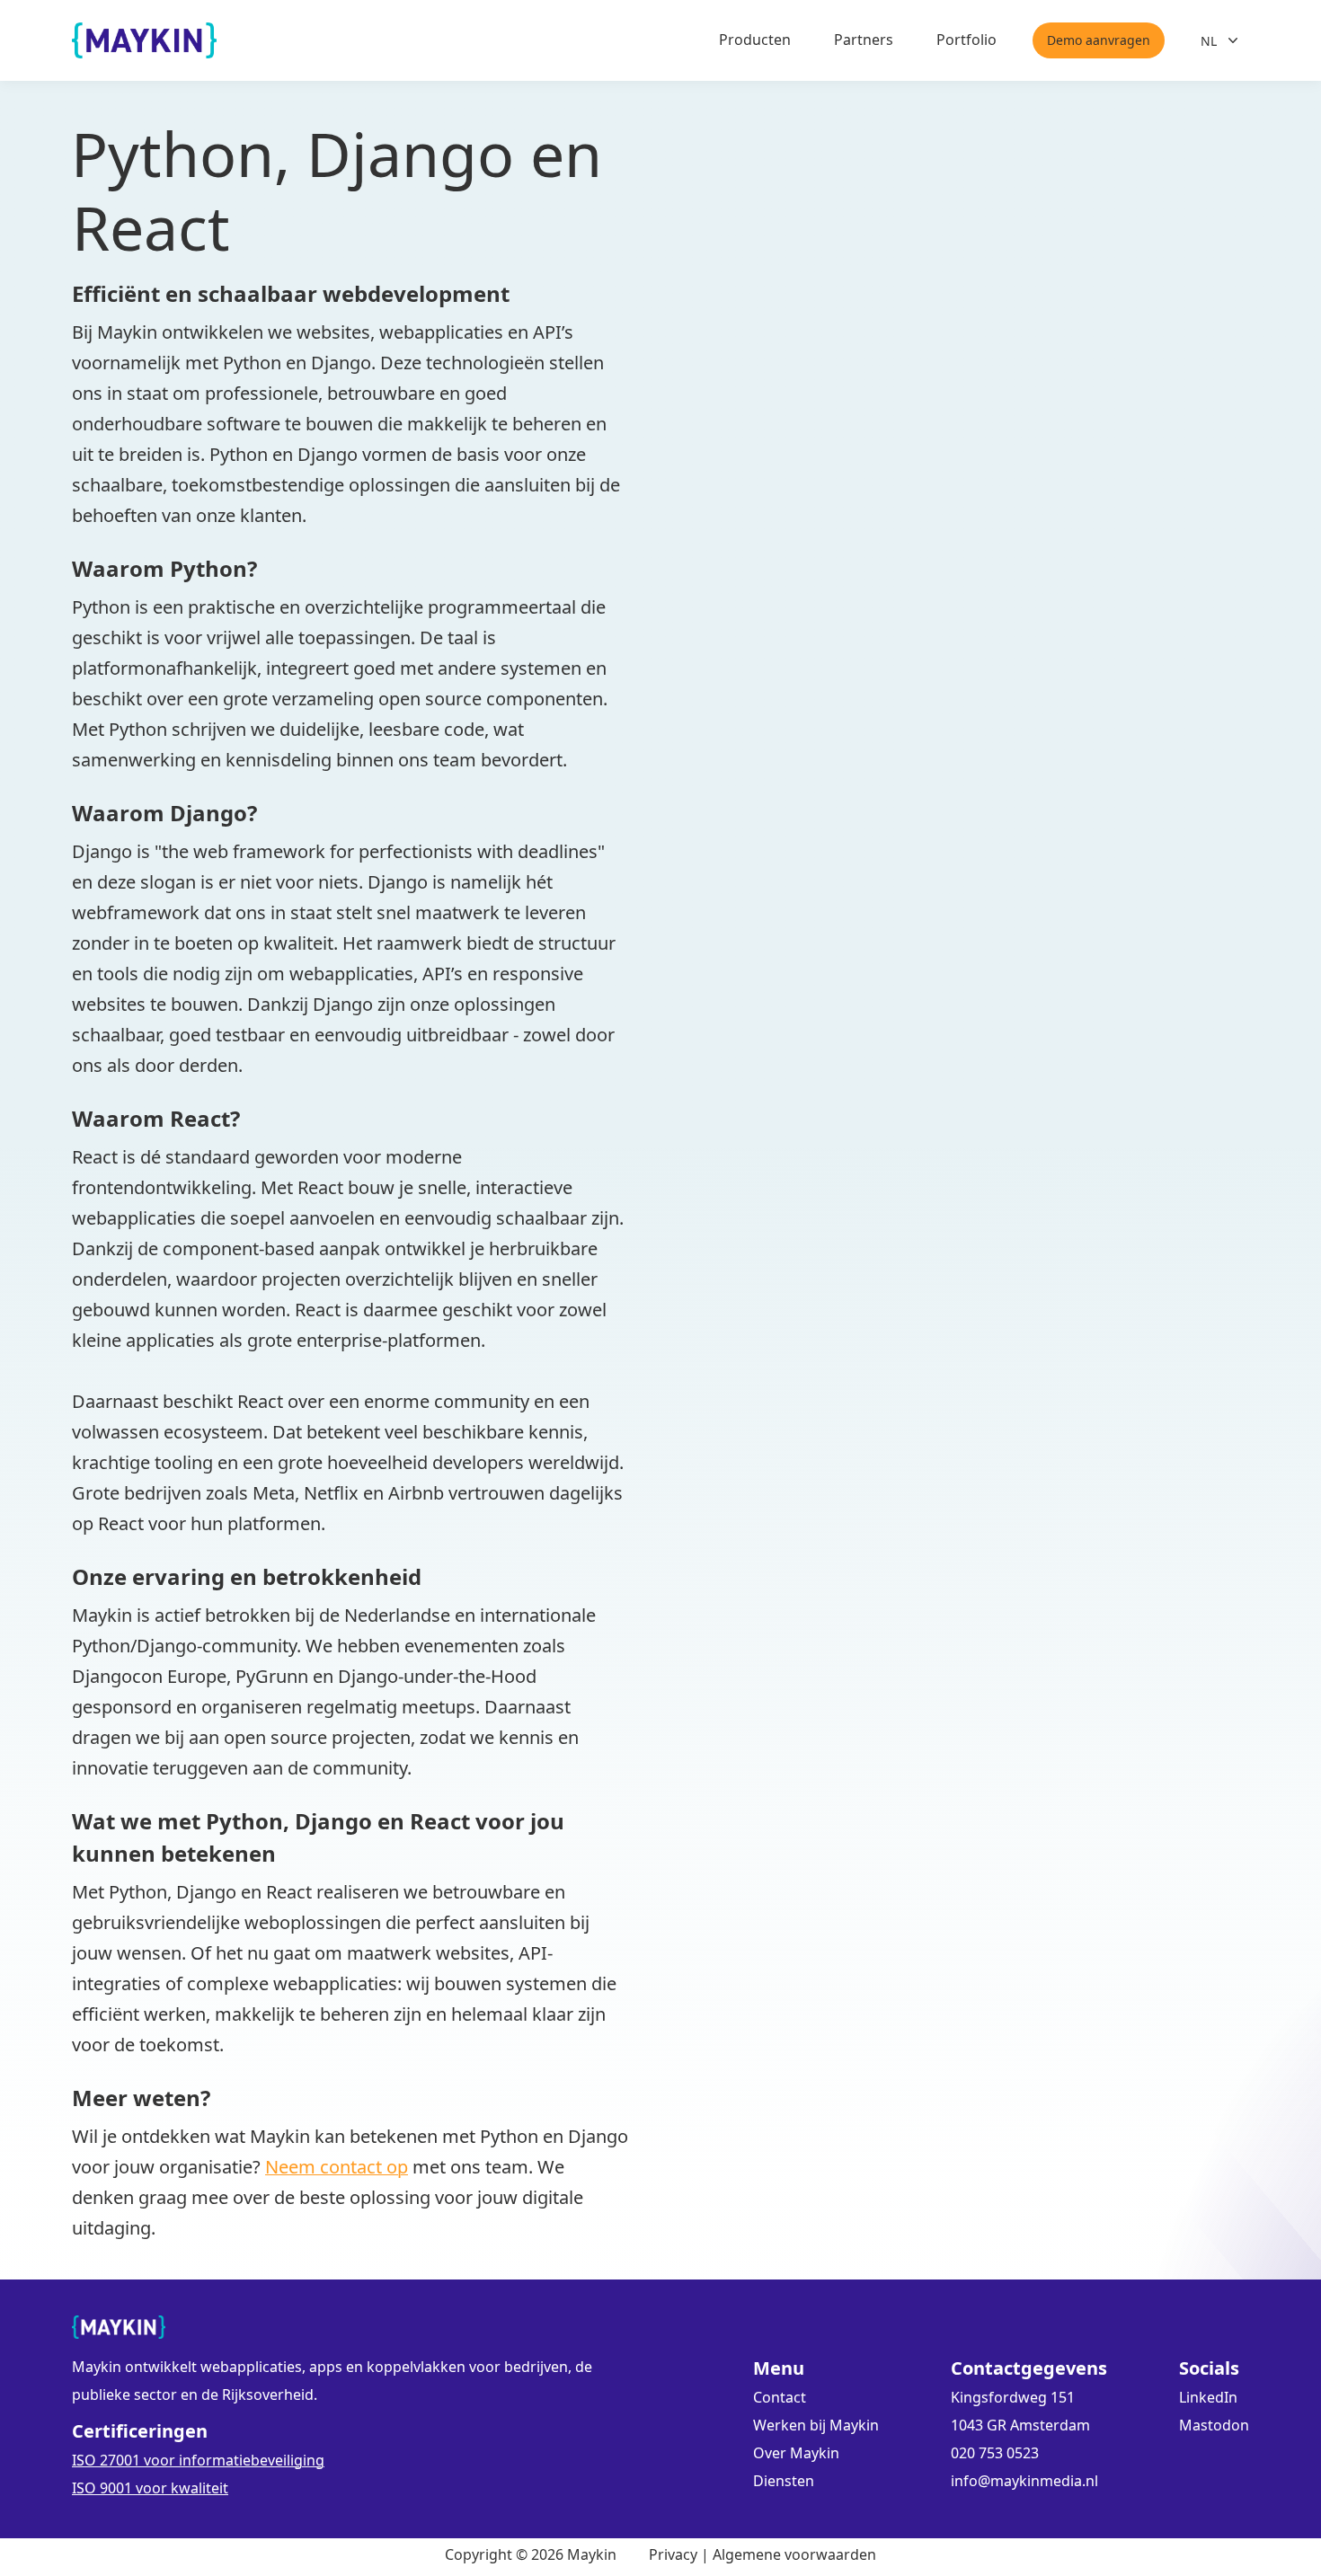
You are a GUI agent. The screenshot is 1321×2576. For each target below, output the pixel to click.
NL (1209, 41)
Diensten (784, 2481)
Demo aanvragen (1099, 40)
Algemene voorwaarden (794, 2554)
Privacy (673, 2554)
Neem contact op (337, 2167)
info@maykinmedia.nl (1024, 2481)
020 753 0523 (995, 2453)
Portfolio (966, 40)
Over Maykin (796, 2453)
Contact (780, 2397)
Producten (755, 40)
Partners (864, 40)
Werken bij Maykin (816, 2425)
